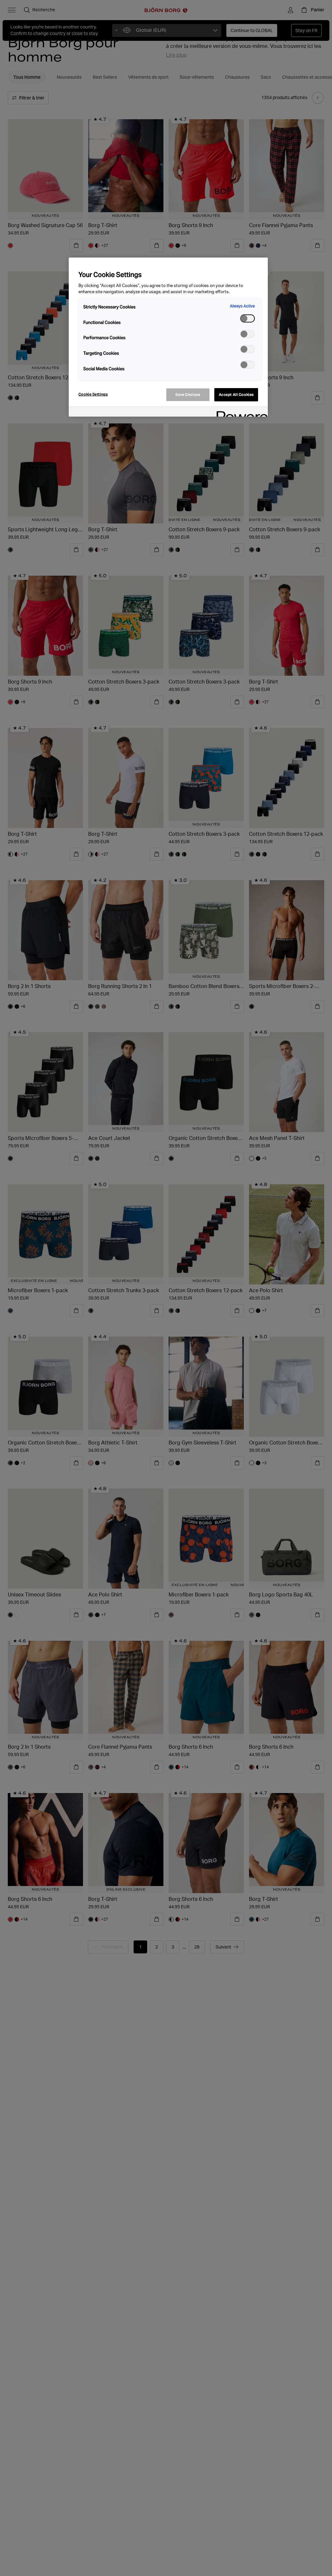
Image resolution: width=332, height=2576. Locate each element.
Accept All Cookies (236, 395)
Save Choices (188, 395)
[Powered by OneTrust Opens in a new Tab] (240, 413)
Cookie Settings (93, 394)
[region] (168, 337)
